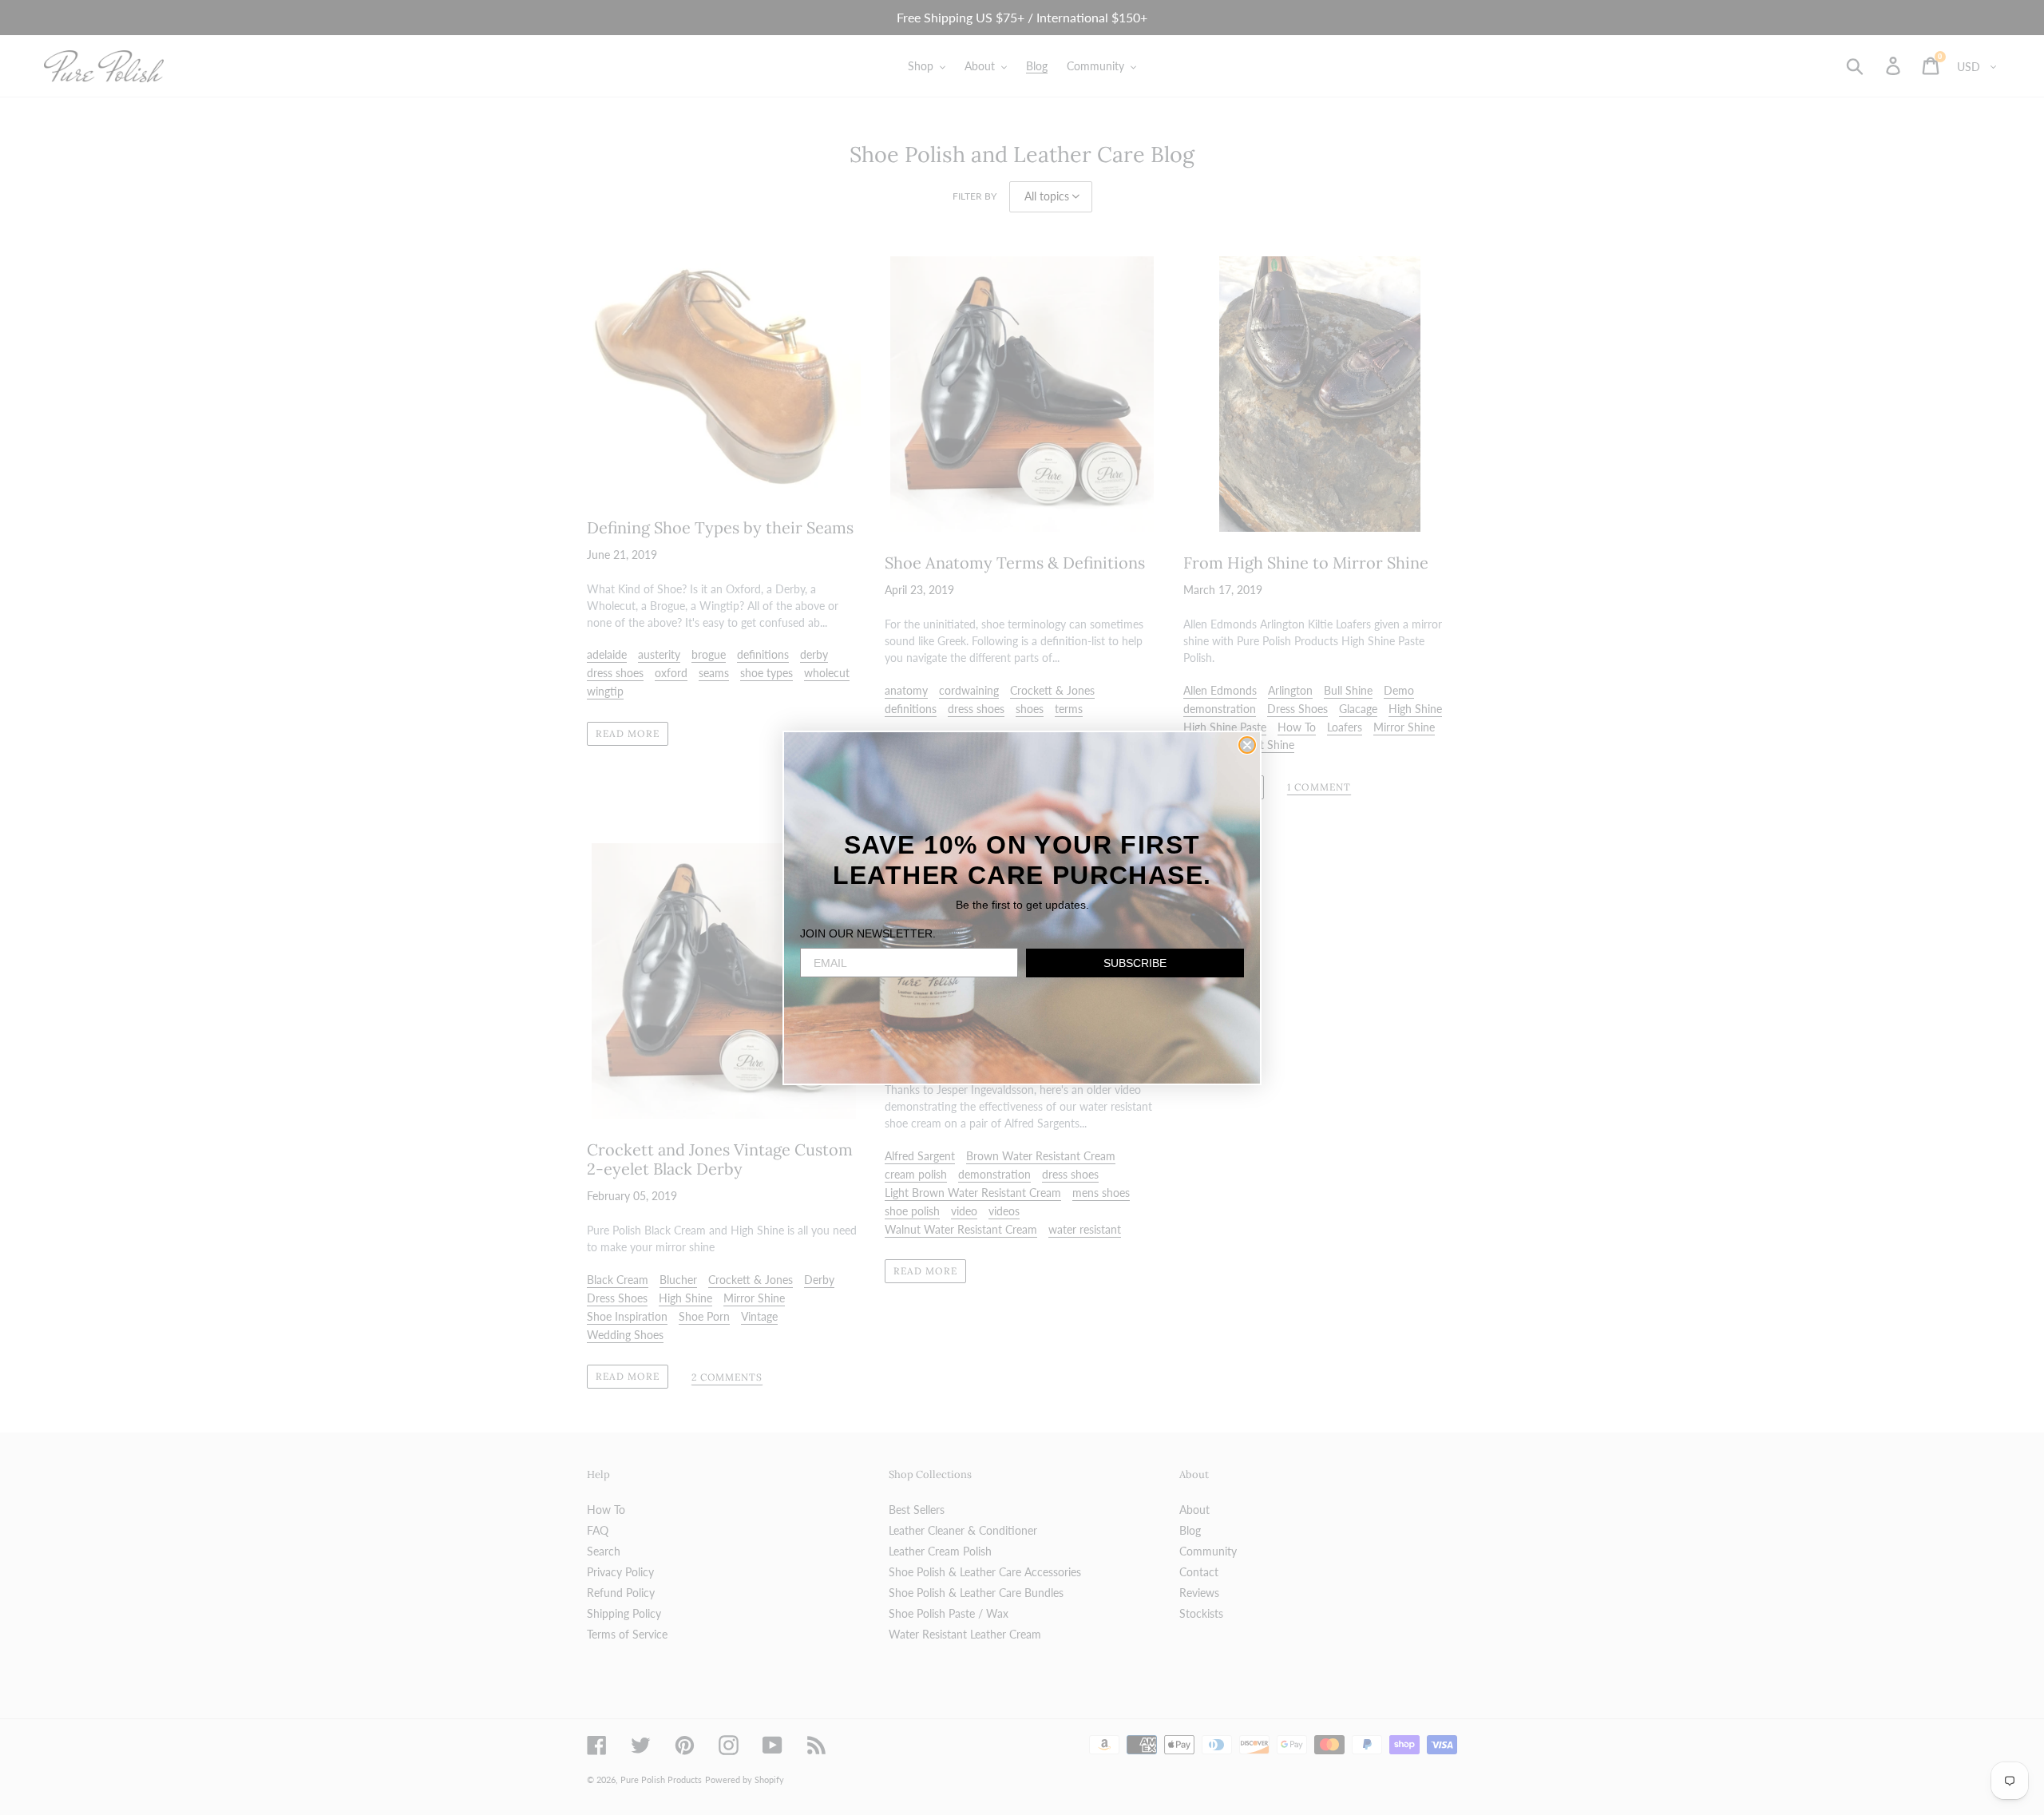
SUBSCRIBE (1135, 963)
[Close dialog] (1247, 745)
